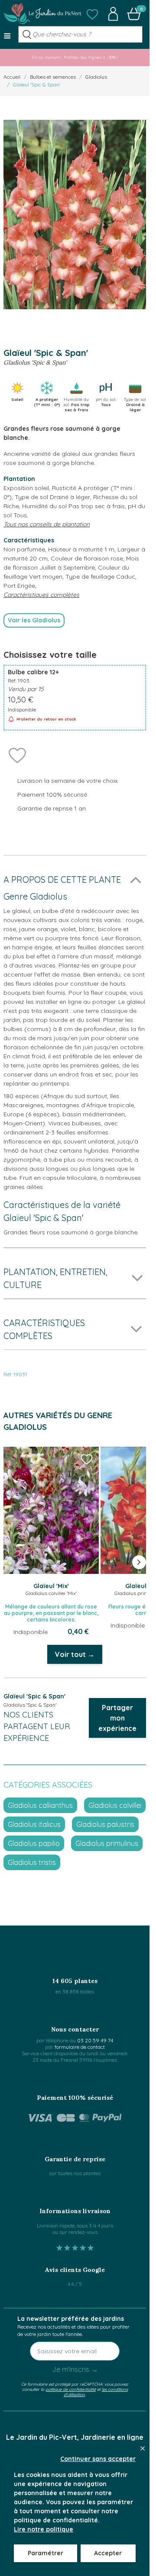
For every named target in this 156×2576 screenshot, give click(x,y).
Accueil (12, 77)
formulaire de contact (80, 2047)
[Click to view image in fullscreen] (75, 215)
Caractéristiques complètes (41, 595)
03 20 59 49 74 (95, 2040)
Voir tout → (75, 1654)
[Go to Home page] (42, 14)
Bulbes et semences (53, 77)
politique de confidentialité (71, 2389)
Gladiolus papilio (34, 1843)
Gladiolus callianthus (40, 1805)
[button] (92, 14)
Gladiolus (96, 77)
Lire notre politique (44, 2529)
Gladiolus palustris (105, 1824)
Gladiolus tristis (32, 1862)
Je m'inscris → (75, 2369)
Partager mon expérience (117, 1718)
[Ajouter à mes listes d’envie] (17, 755)
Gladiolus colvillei (115, 1805)
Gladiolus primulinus (107, 1843)
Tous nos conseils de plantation (47, 524)
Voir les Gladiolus (34, 620)
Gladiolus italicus (34, 1824)
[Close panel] (143, 2448)
